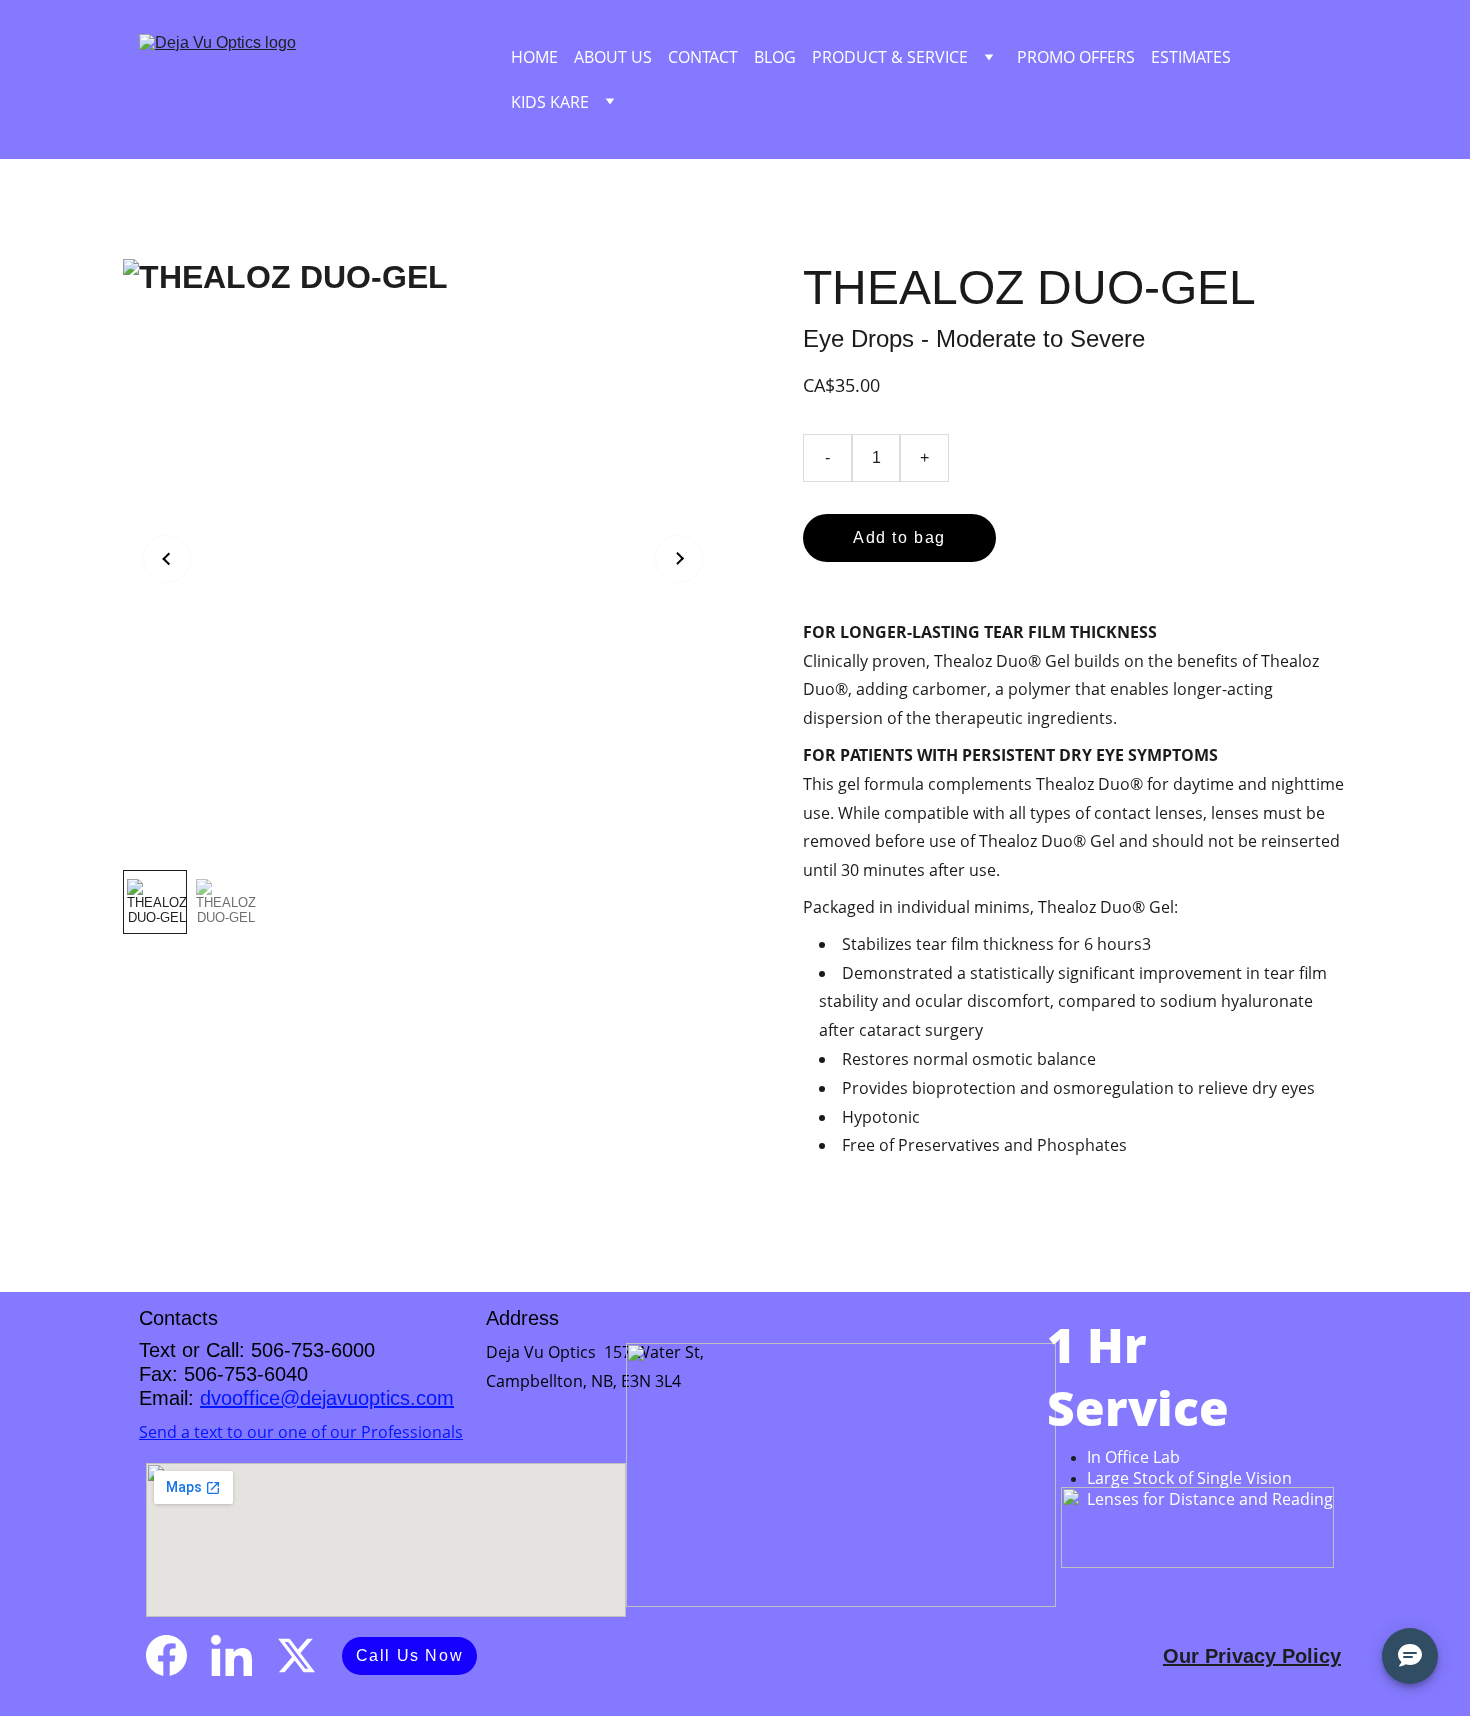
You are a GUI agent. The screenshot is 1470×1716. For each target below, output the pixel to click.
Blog (775, 57)
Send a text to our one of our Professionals (301, 1432)
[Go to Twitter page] (296, 1655)
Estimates (1191, 57)
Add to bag (899, 537)
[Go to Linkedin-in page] (231, 1655)
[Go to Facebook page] (166, 1655)
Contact (703, 57)
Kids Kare (550, 102)
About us (613, 57)
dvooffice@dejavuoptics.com (327, 1398)
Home (534, 57)
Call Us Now (410, 1655)
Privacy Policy (1273, 1656)
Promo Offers (1076, 57)
